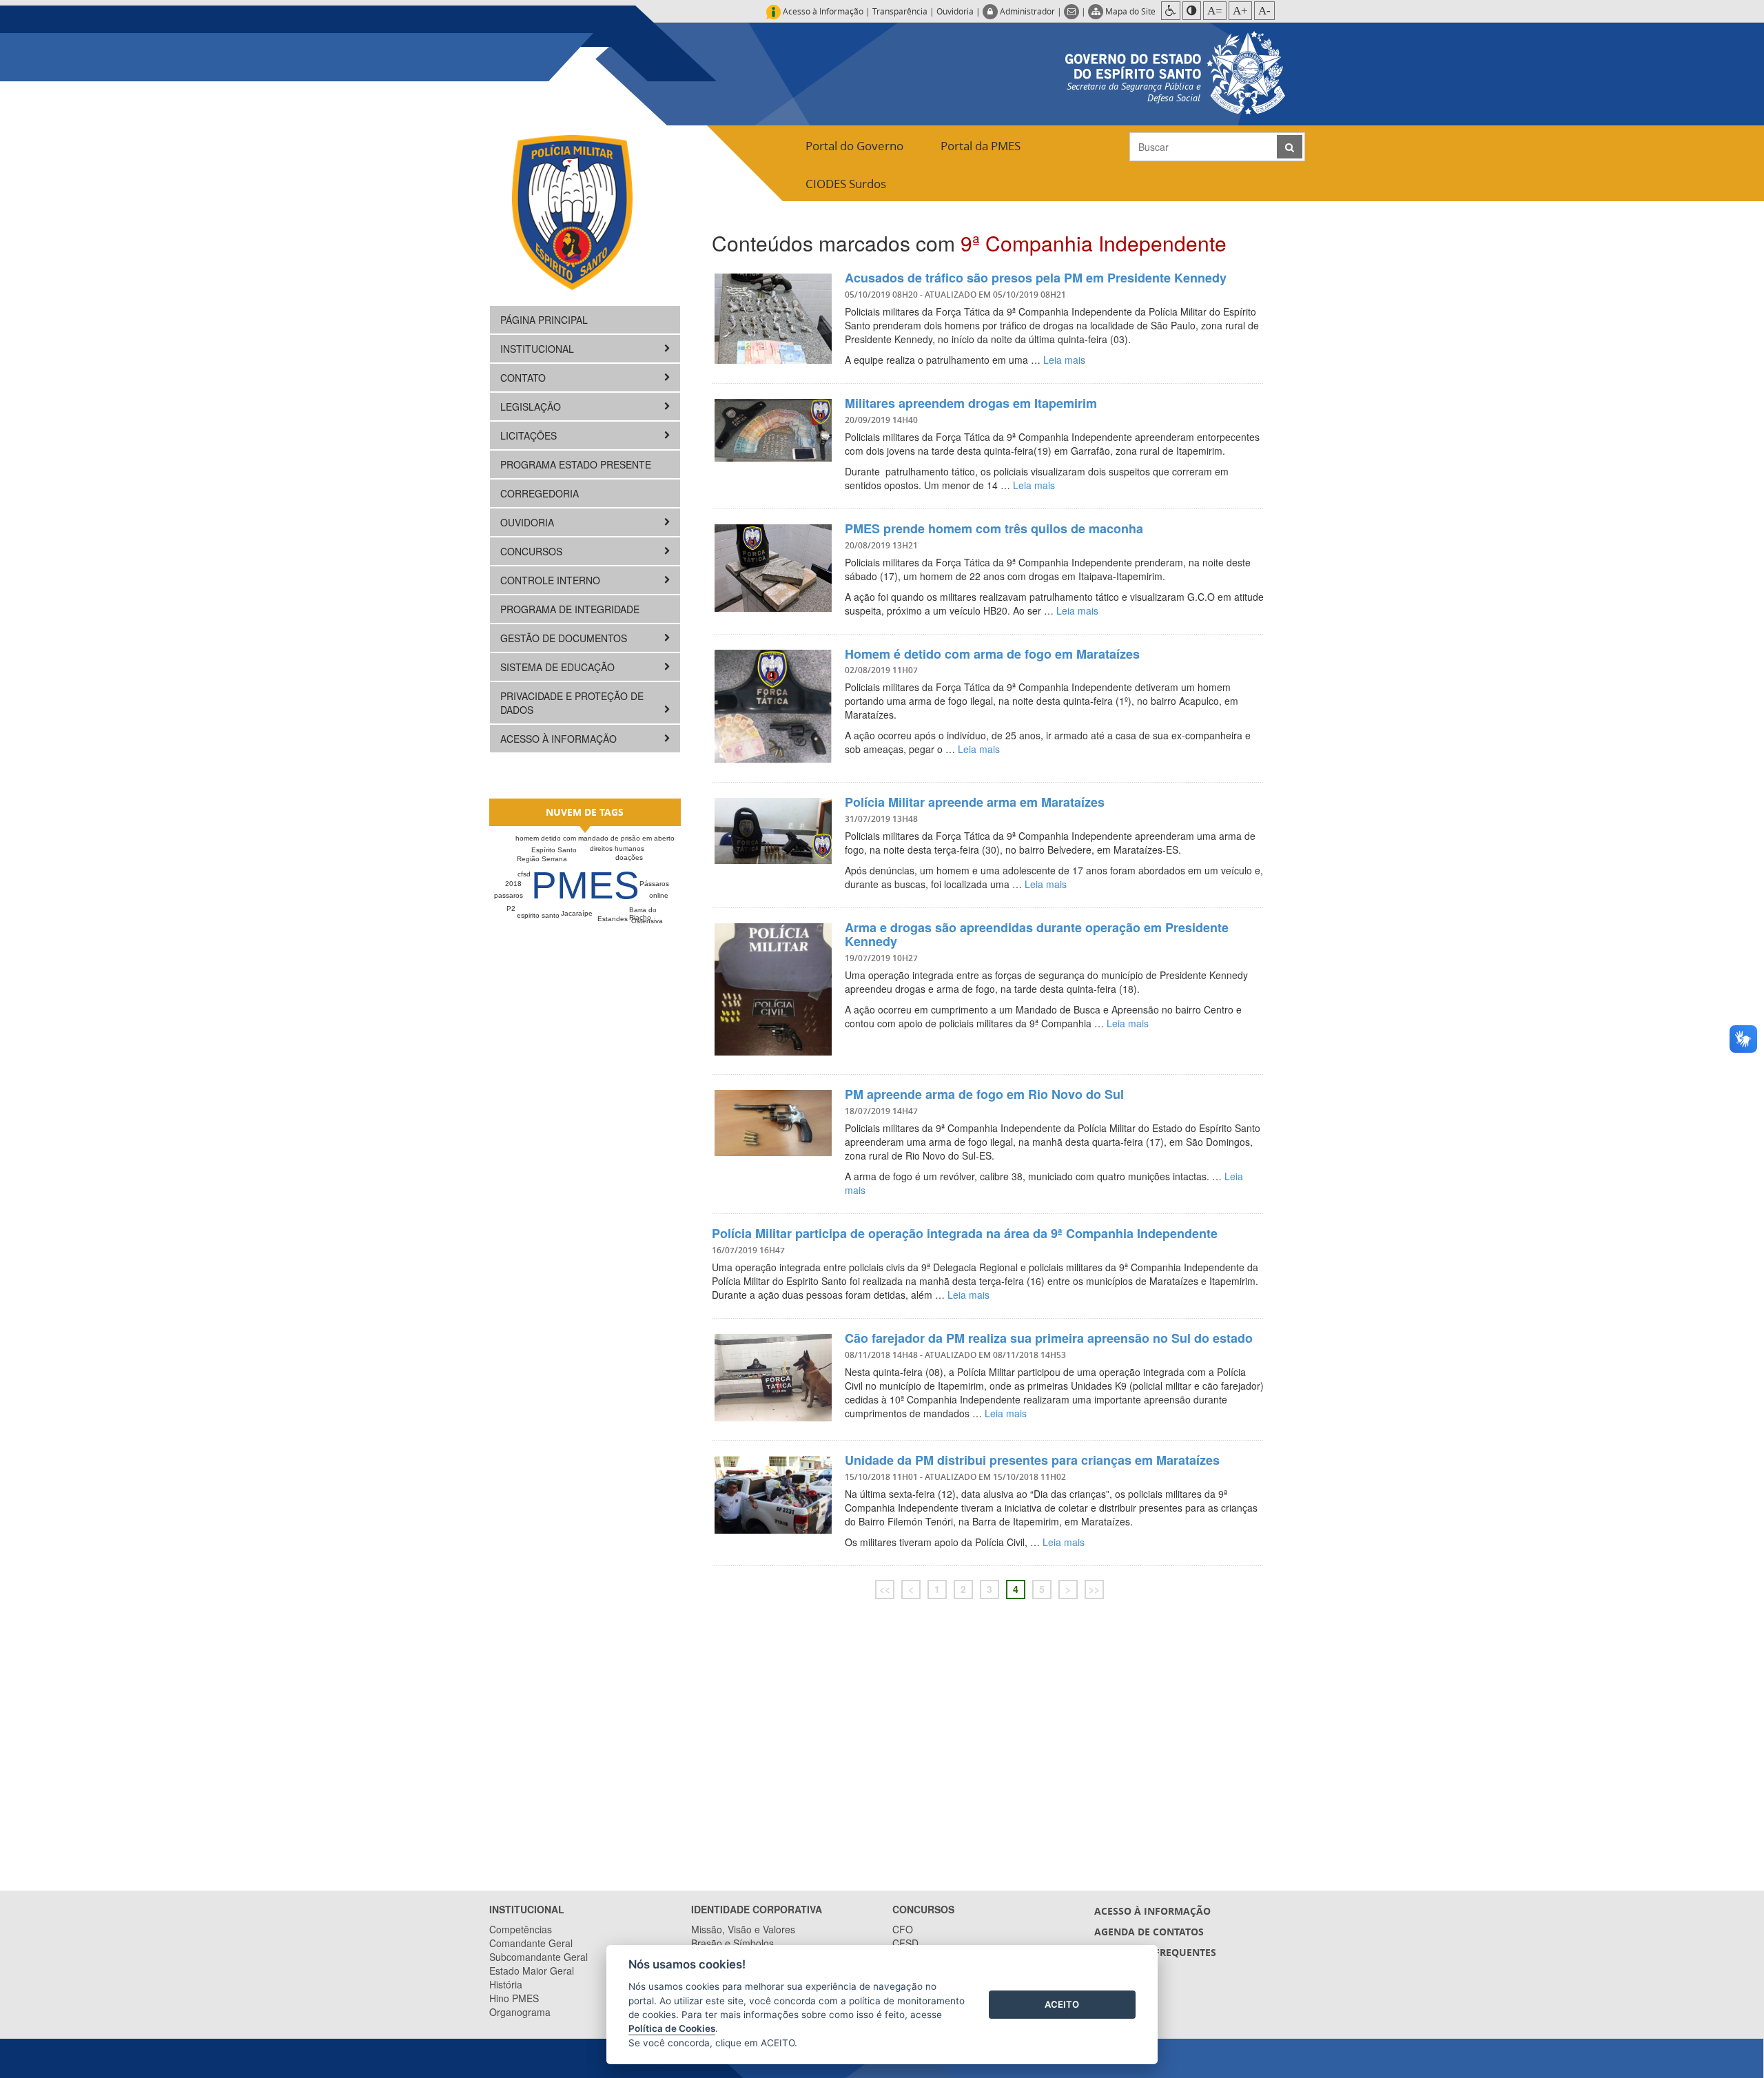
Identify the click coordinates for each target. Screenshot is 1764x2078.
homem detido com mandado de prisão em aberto (595, 838)
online (659, 895)
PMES (585, 885)
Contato (524, 378)
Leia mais (1064, 360)
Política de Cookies (672, 2028)
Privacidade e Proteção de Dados (572, 703)
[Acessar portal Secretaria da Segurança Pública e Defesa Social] (1175, 71)
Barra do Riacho (643, 914)
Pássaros (654, 884)
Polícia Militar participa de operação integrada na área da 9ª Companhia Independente (965, 1233)
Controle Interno (552, 580)
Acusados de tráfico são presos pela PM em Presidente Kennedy (1036, 278)
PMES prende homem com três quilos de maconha (994, 528)
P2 (511, 908)
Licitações (530, 435)
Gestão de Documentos (565, 638)
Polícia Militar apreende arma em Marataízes (975, 802)
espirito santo (538, 915)
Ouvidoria (955, 11)
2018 (513, 884)
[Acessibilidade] (1171, 11)
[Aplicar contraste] (1192, 11)
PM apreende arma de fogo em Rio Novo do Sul (984, 1094)
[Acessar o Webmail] (1073, 11)
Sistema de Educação (559, 667)
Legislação (532, 407)
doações (629, 857)
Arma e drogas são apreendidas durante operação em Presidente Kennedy (1037, 934)
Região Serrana (542, 859)
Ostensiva (647, 921)
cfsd (524, 874)
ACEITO (1062, 2004)
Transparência (900, 11)
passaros (509, 895)
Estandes (613, 919)
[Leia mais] (773, 318)
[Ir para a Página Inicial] (572, 212)
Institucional (539, 349)
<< (885, 1589)
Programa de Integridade (570, 609)
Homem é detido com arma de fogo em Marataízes (992, 654)
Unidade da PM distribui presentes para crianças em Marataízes (1032, 1460)
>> (1094, 1589)
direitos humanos (617, 848)
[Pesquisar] (1290, 147)
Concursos (533, 551)
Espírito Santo (554, 850)
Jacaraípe (577, 913)
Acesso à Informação (560, 739)
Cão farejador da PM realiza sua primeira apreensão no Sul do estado (1049, 1338)
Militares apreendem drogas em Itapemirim (971, 403)
